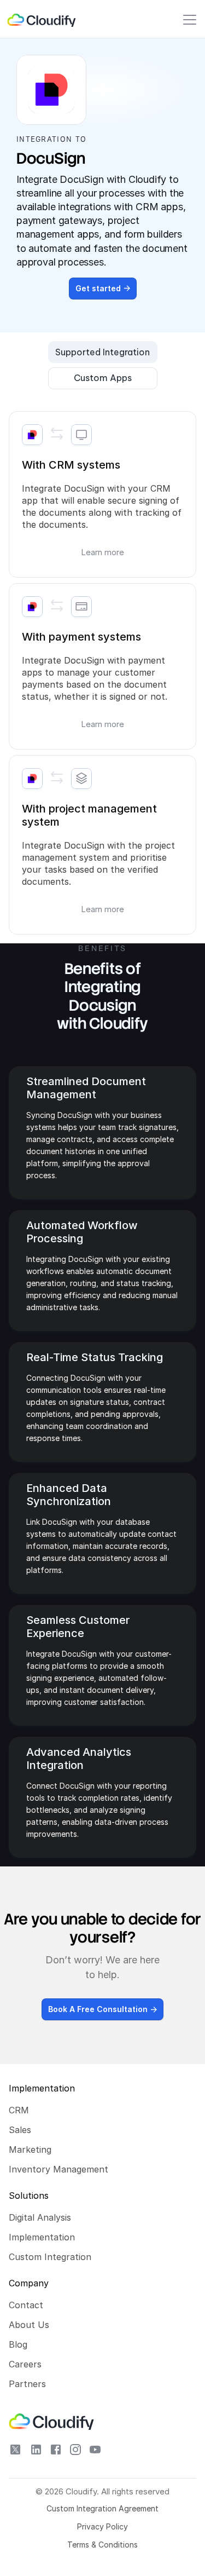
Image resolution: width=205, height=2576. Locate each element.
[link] (42, 20)
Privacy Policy (102, 2526)
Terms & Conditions (102, 2545)
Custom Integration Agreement (102, 2508)
